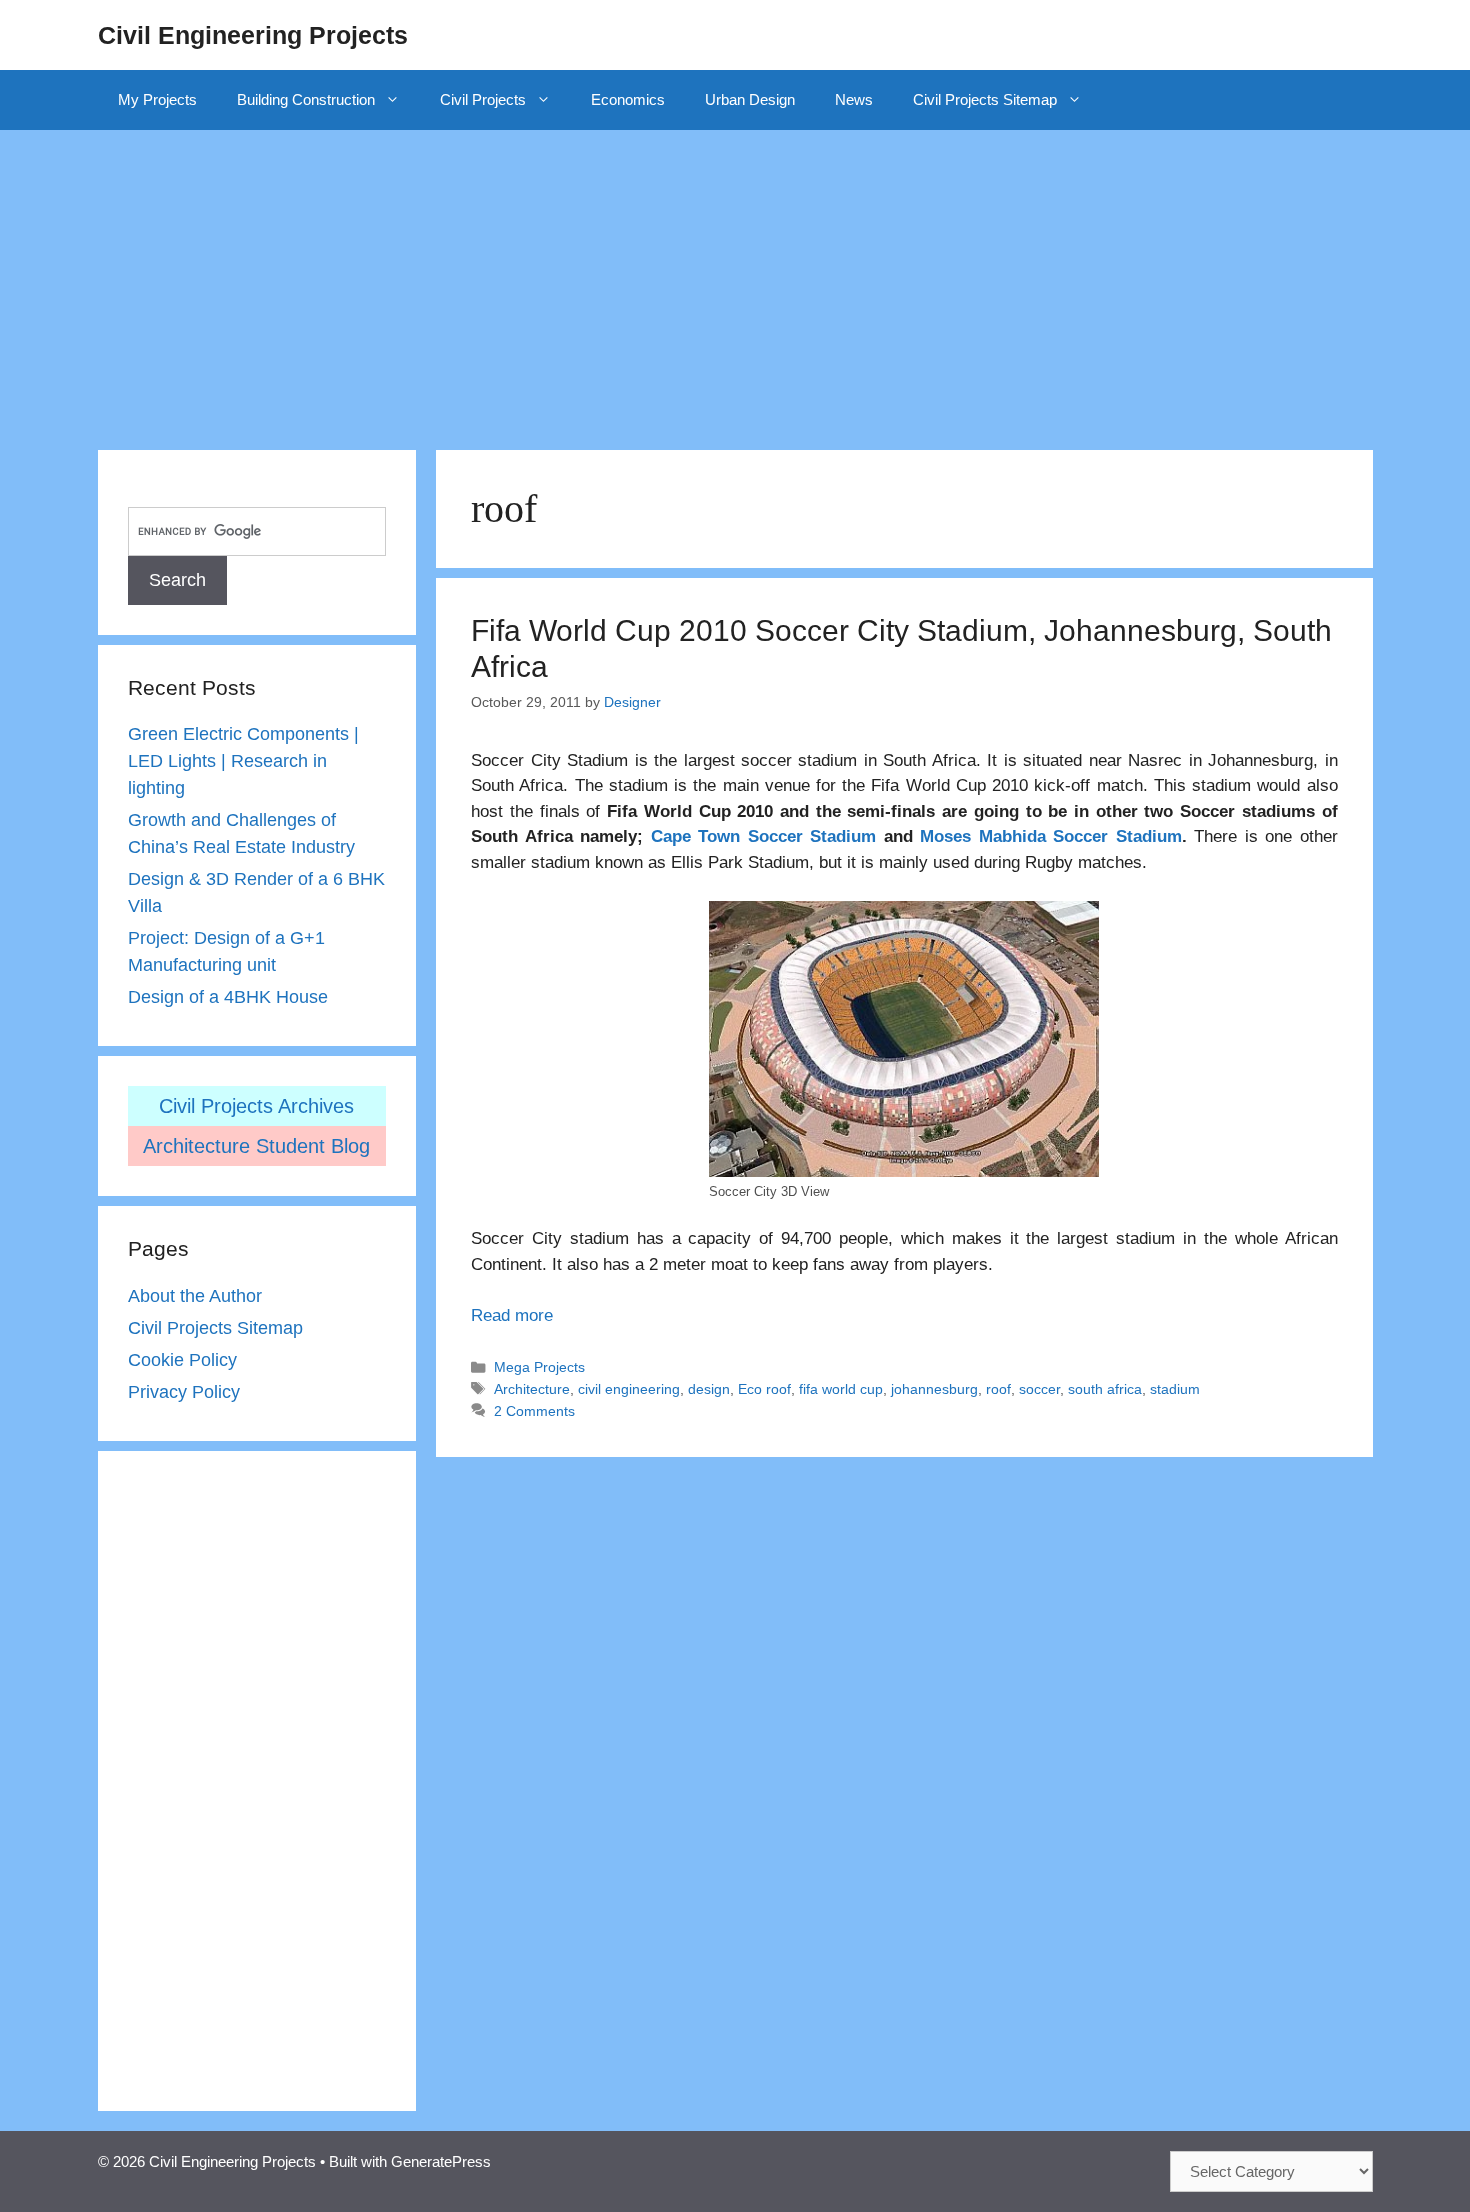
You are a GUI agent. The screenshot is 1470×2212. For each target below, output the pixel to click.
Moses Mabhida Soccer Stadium (1050, 836)
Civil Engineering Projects (253, 35)
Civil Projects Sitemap (985, 99)
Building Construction (306, 99)
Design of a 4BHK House (228, 997)
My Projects (157, 99)
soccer (1039, 1389)
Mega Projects (539, 1367)
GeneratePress (441, 2161)
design (709, 1389)
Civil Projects (483, 99)
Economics (628, 99)
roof (998, 1389)
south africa (1105, 1389)
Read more (512, 1315)
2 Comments (534, 1411)
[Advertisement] (735, 280)
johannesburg (934, 1389)
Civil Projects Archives (256, 1106)
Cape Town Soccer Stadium (763, 836)
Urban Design (750, 99)
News (854, 99)
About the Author (195, 1296)
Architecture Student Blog (256, 1146)
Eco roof (764, 1389)
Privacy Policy (184, 1392)
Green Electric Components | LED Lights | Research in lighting (243, 761)
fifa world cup (841, 1389)
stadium (1175, 1389)
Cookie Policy (182, 1360)
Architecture (532, 1389)
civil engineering (629, 1389)
